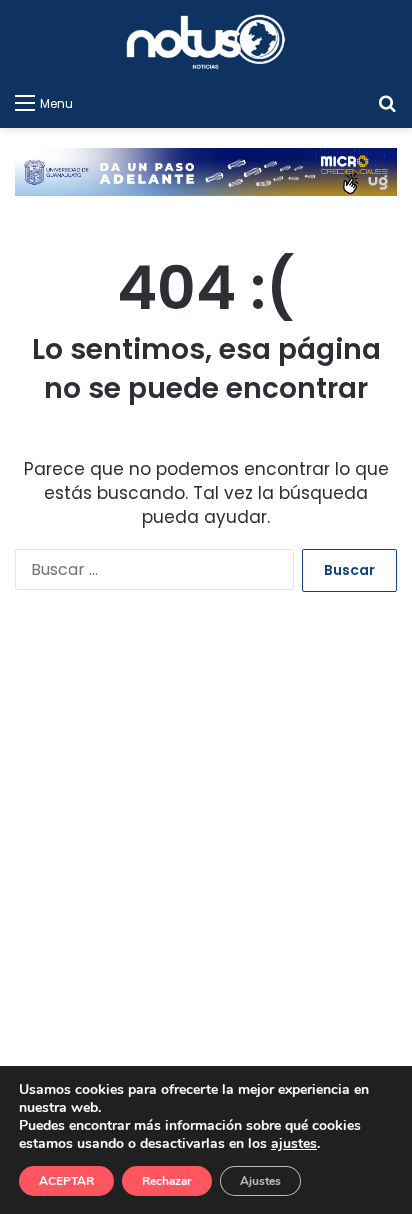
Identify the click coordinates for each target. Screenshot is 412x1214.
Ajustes (260, 1181)
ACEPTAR (66, 1181)
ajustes (294, 1144)
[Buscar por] (387, 103)
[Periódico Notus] (206, 41)
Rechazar (167, 1181)
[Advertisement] (206, 868)
